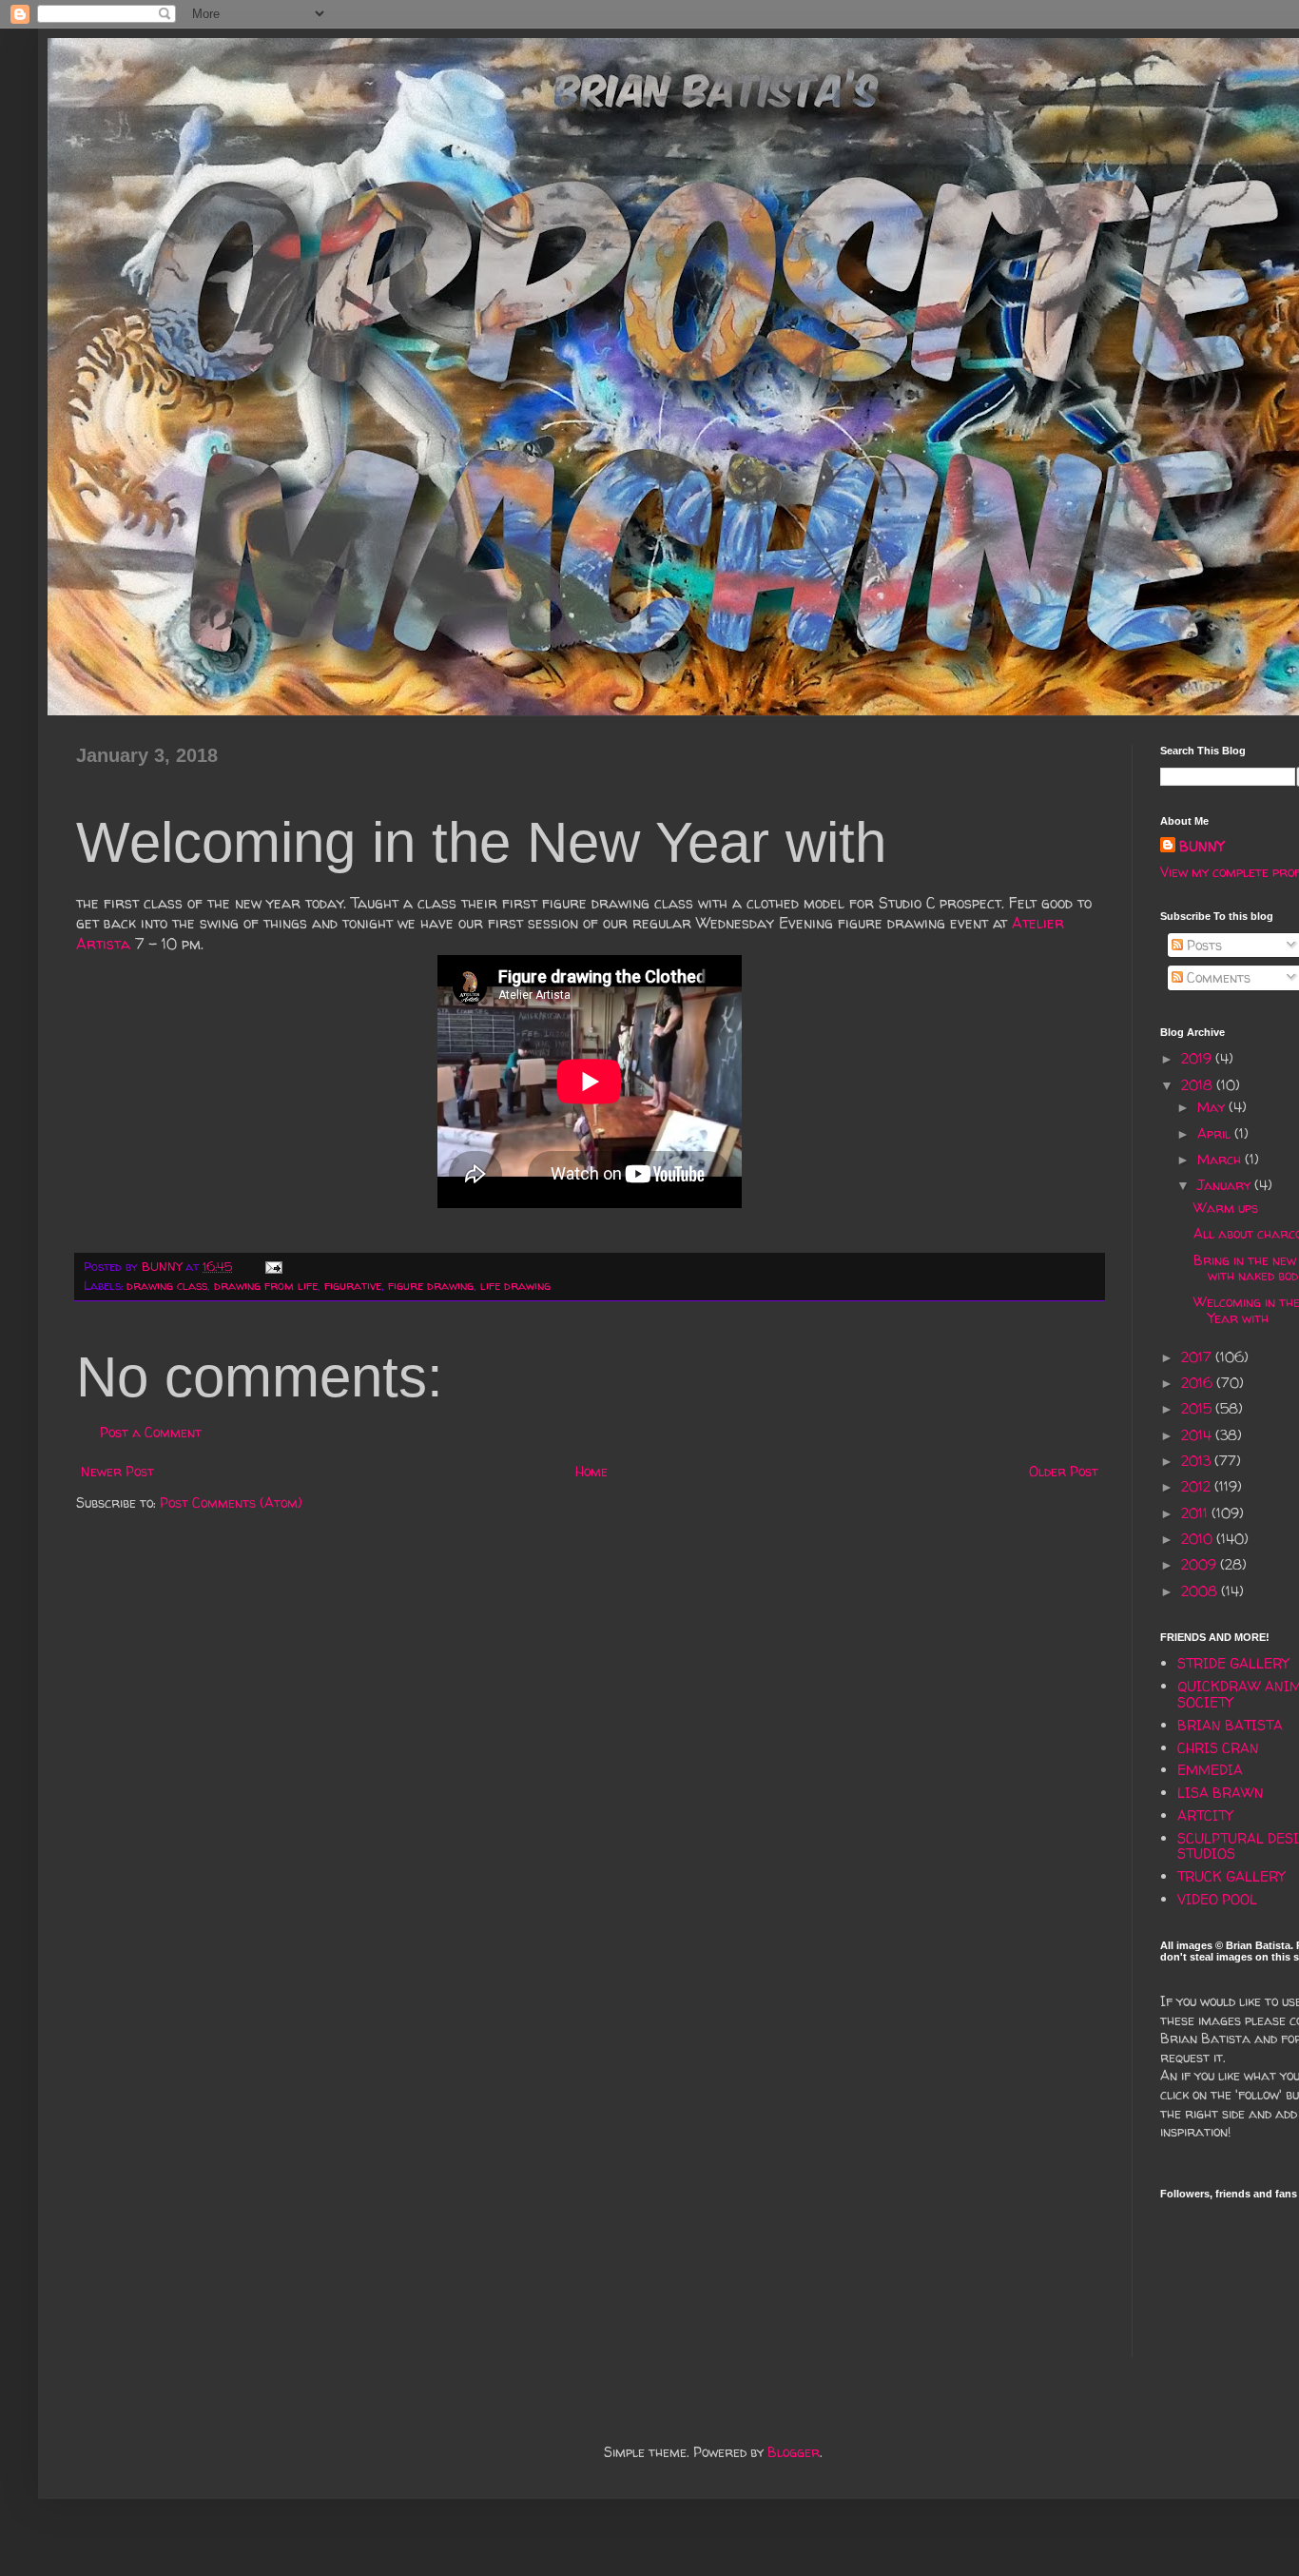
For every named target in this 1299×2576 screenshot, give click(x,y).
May (1213, 1107)
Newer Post (117, 1471)
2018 (1199, 1085)
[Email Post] (273, 1267)
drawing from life (266, 1286)
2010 (1199, 1539)
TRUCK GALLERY (1231, 1876)
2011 (1196, 1513)
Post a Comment (151, 1432)
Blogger (794, 2452)
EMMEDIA (1210, 1770)
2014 (1198, 1435)
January (1226, 1185)
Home (591, 1471)
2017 (1198, 1357)
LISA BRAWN (1221, 1793)
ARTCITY (1205, 1815)
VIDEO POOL (1217, 1899)
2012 (1198, 1486)
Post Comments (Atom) (231, 1503)
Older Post (1064, 1471)
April (1216, 1133)
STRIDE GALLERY (1233, 1663)
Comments (1217, 977)
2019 (1198, 1058)
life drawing (515, 1286)
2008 (1201, 1591)
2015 (1198, 1408)
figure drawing (431, 1286)
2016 (1199, 1383)
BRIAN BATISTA (1230, 1725)
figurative (353, 1286)
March (1221, 1159)
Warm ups (1226, 1208)
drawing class (167, 1286)
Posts (1202, 945)
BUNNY (1202, 846)
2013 (1198, 1461)
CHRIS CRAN (1218, 1748)
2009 (1201, 1564)
